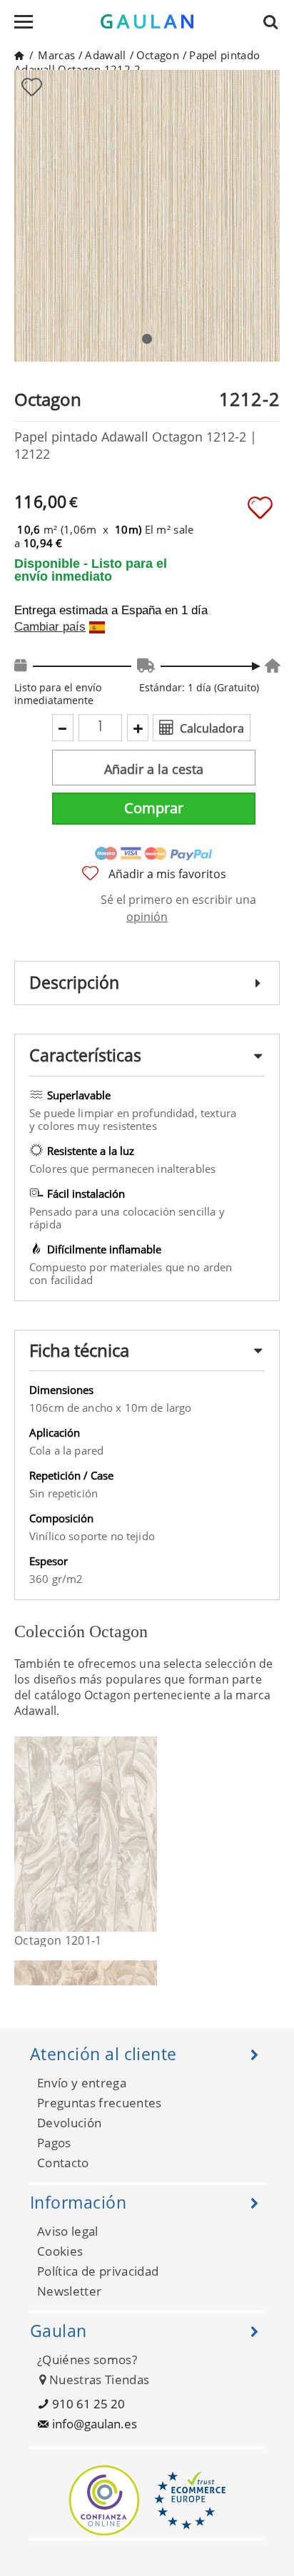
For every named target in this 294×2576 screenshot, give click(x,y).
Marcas (56, 55)
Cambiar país (50, 627)
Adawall (105, 55)
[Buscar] (275, 21)
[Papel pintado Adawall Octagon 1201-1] (148, 1834)
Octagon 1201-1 (58, 1940)
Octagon (158, 55)
